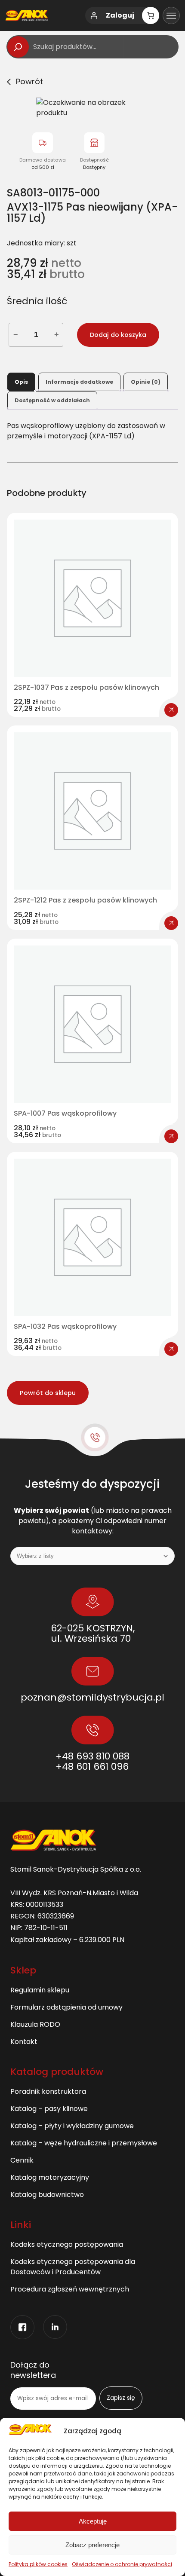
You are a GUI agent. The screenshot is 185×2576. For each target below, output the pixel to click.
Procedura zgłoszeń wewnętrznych (70, 2289)
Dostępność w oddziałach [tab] (52, 400)
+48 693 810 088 (92, 1756)
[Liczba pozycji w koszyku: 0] (151, 15)
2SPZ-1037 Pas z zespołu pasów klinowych (86, 688)
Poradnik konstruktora (48, 2091)
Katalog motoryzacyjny (50, 2177)
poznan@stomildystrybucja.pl (92, 1697)
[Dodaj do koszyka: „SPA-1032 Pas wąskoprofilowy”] (171, 1349)
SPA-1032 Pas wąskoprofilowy (65, 1327)
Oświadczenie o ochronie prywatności (122, 2564)
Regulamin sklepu (40, 1990)
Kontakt (24, 2042)
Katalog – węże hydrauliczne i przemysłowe (84, 2143)
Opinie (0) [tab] (146, 382)
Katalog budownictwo (47, 2195)
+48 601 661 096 (92, 1767)
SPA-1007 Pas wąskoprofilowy (65, 1114)
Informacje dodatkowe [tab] (79, 382)
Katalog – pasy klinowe (49, 2109)
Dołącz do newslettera (33, 2370)
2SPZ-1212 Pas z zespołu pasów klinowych (85, 900)
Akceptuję (93, 2521)
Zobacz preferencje (92, 2545)
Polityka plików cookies (38, 2564)
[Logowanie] (94, 15)
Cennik (22, 2160)
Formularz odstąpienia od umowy (66, 2007)
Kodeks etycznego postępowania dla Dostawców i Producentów (73, 2267)
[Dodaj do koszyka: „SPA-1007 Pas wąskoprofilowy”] (171, 1136)
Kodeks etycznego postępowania (67, 2244)
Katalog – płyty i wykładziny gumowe (72, 2126)
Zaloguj (120, 15)
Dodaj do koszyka (118, 335)
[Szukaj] (18, 47)
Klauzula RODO (35, 2024)
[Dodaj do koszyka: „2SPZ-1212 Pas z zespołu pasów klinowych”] (171, 923)
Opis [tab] (21, 382)
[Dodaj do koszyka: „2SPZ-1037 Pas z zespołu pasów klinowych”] (171, 710)
